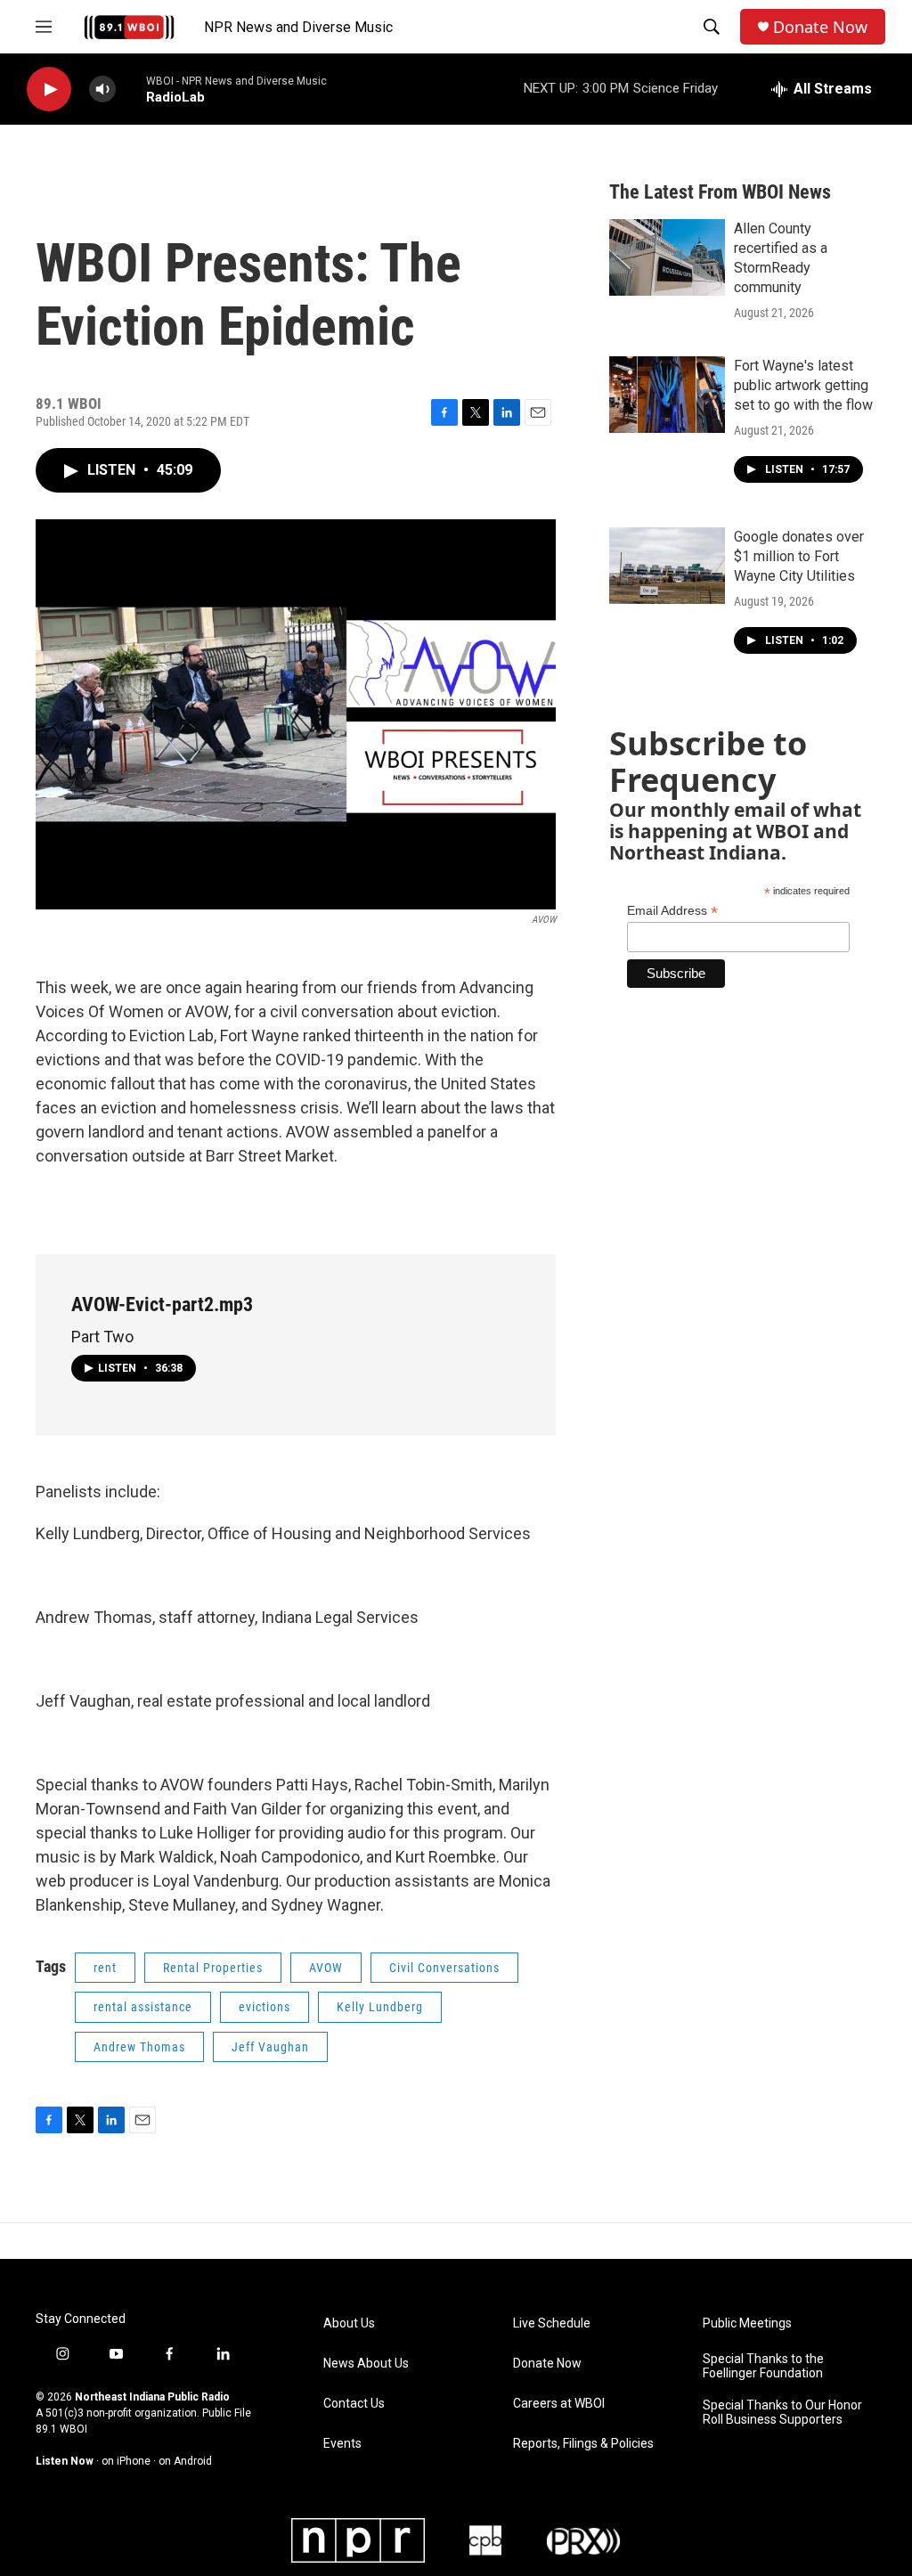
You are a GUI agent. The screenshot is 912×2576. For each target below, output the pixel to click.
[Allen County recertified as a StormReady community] (667, 257)
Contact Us (354, 2404)
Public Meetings (747, 2323)
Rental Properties (213, 1968)
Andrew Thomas (139, 2047)
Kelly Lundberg (380, 2007)
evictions (265, 2007)
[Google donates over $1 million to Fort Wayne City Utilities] (667, 566)
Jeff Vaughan (270, 2047)
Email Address (672, 911)
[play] (49, 90)
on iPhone (126, 2461)
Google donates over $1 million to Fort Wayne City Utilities (799, 556)
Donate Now (820, 27)
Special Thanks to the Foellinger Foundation (763, 2366)
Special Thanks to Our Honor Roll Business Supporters (782, 2413)
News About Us (366, 2364)
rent (105, 1968)
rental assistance (143, 2007)
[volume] (102, 90)
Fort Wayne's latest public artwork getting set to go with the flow (803, 385)
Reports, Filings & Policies (583, 2444)
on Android (185, 2461)
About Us (349, 2323)
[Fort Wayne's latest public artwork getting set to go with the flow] (667, 395)
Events (342, 2444)
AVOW (326, 1968)
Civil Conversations (444, 1968)
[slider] (131, 89)
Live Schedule (552, 2323)
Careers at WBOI (559, 2404)
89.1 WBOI (61, 2429)
